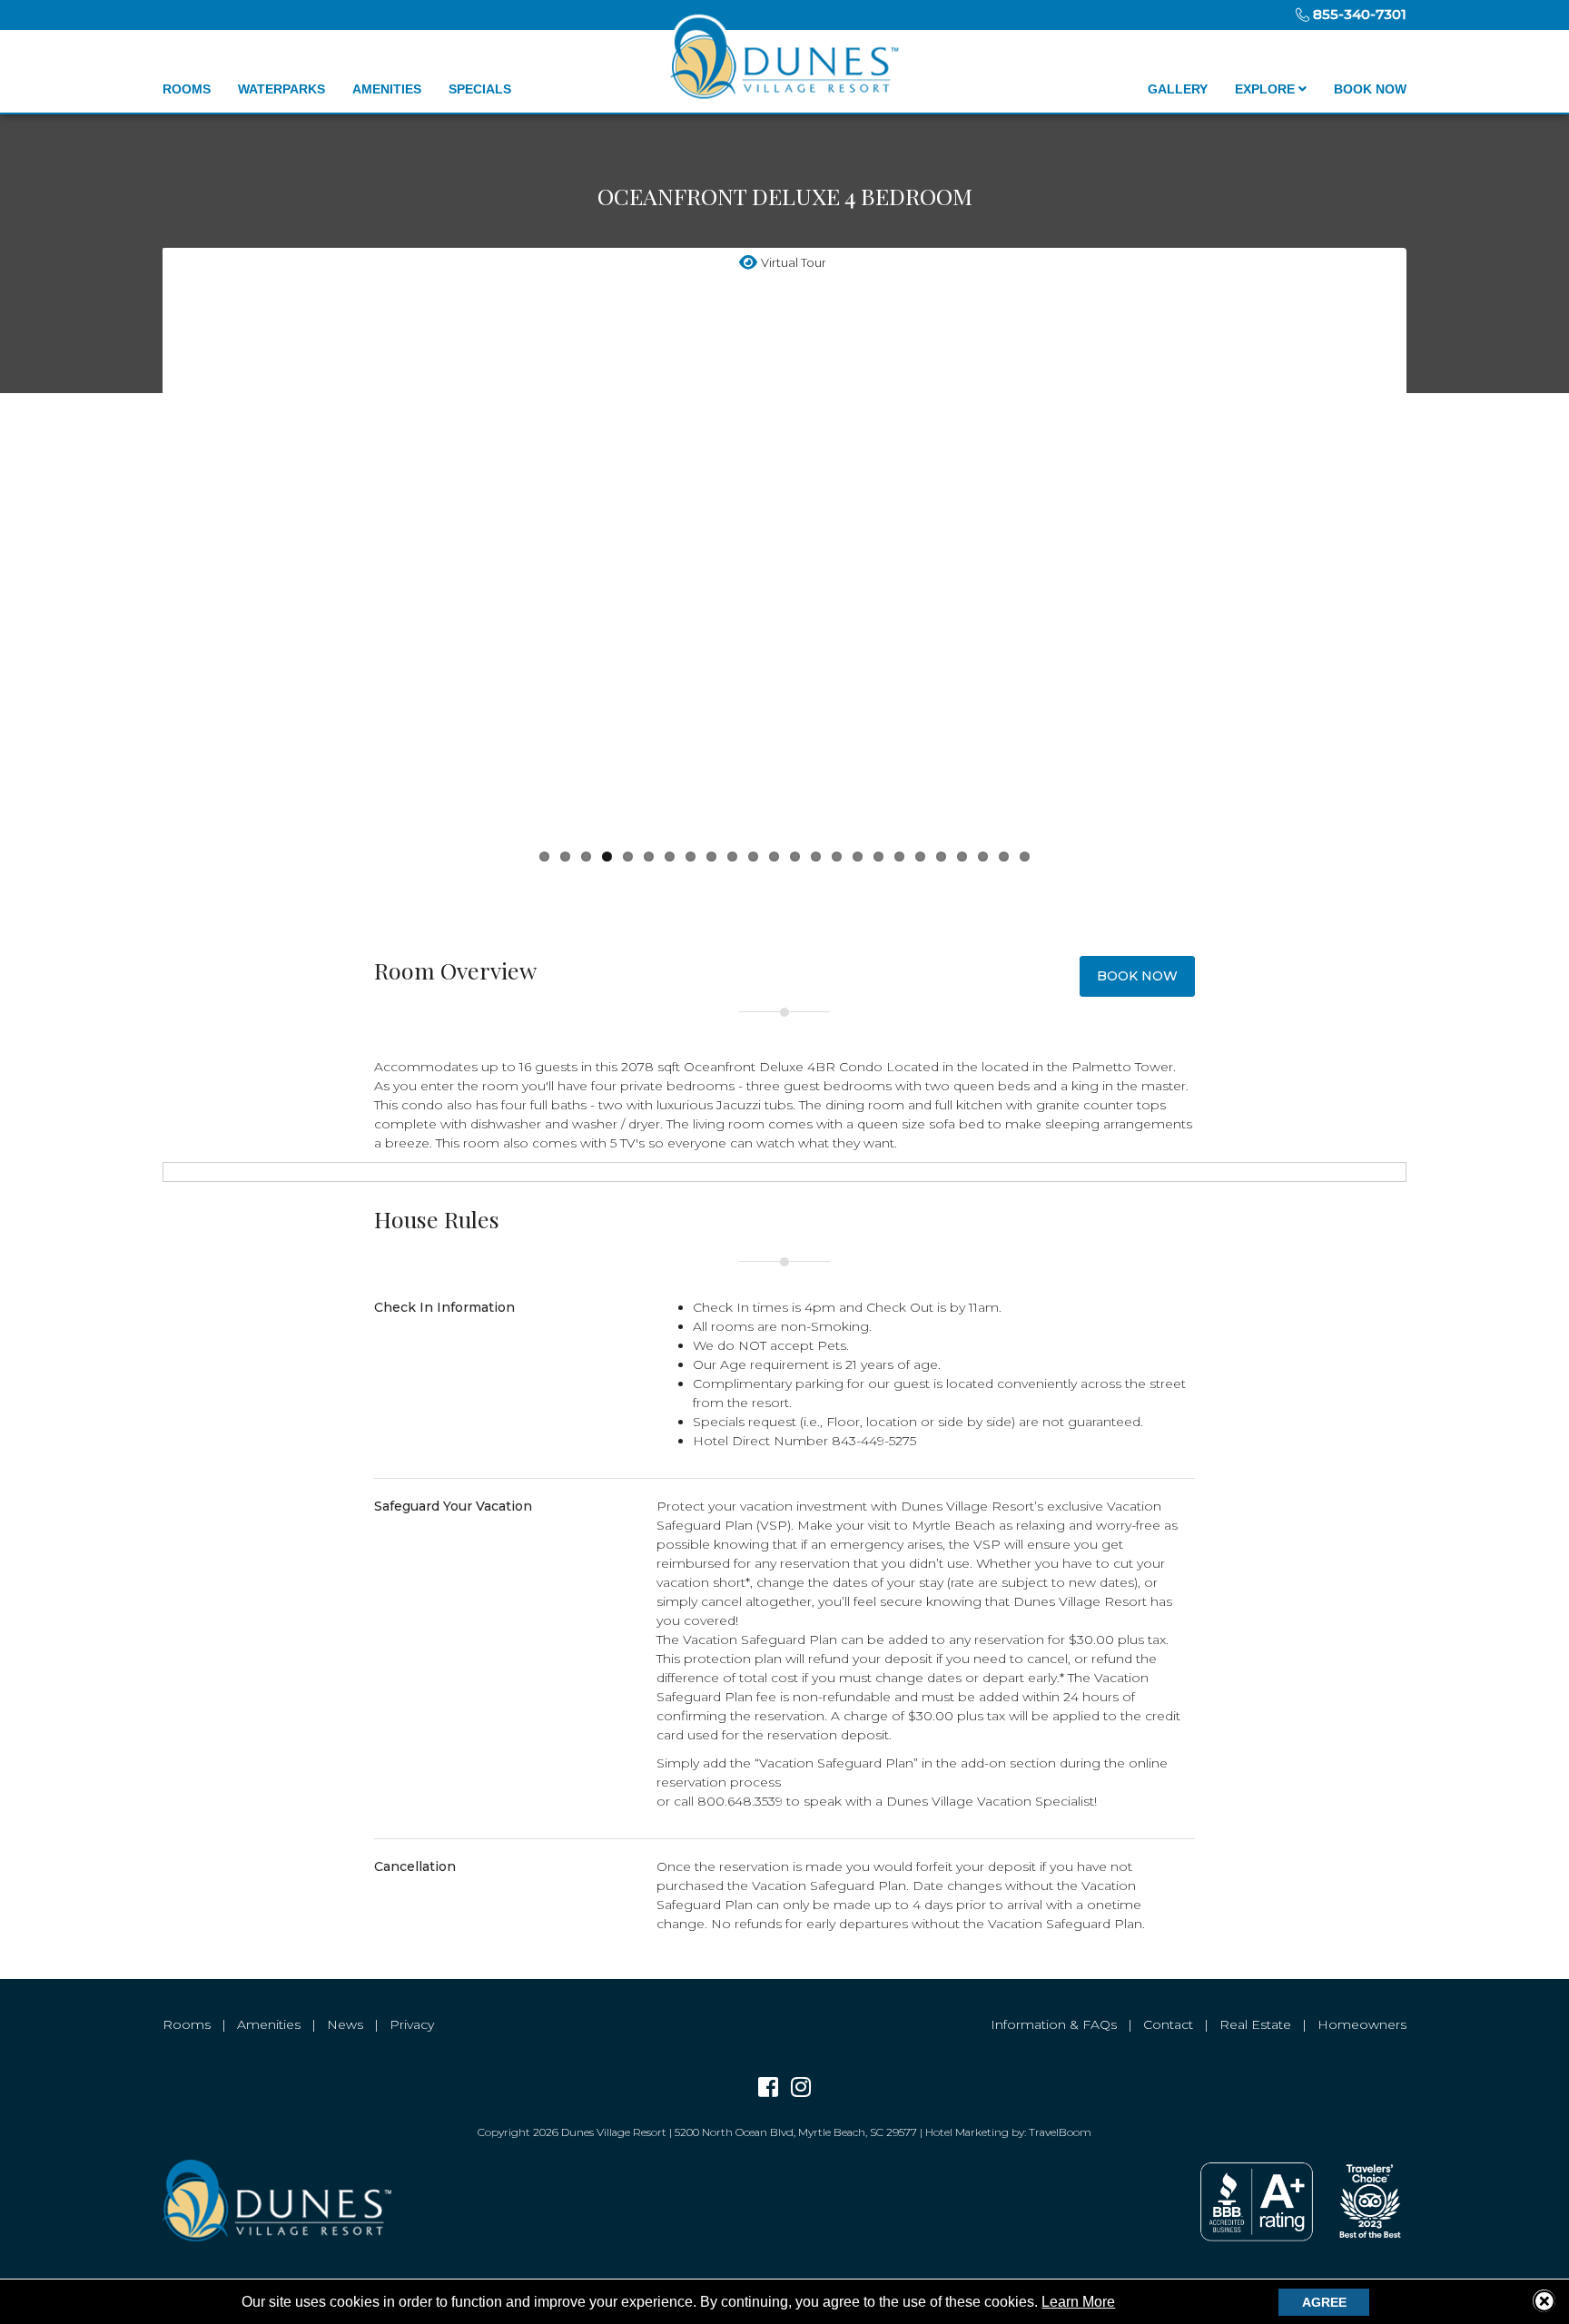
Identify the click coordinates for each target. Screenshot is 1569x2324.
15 (837, 857)
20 (941, 857)
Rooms (187, 89)
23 (1004, 857)
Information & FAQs (1054, 2024)
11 (753, 857)
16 (858, 857)
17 (878, 857)
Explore (1267, 89)
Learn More (1078, 2302)
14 (816, 857)
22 (983, 857)
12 (774, 857)
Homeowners (1362, 2024)
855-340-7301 (1358, 14)
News (345, 2024)
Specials (480, 89)
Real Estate (1255, 2024)
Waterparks (281, 89)
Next (1430, 548)
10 (732, 857)
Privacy (412, 2024)
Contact (1168, 2024)
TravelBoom (1060, 2132)
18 (899, 857)
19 (920, 857)
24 (1025, 857)
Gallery (1178, 89)
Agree (1324, 2302)
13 (795, 857)
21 (962, 857)
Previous (139, 548)
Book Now (1370, 89)
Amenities (387, 89)
